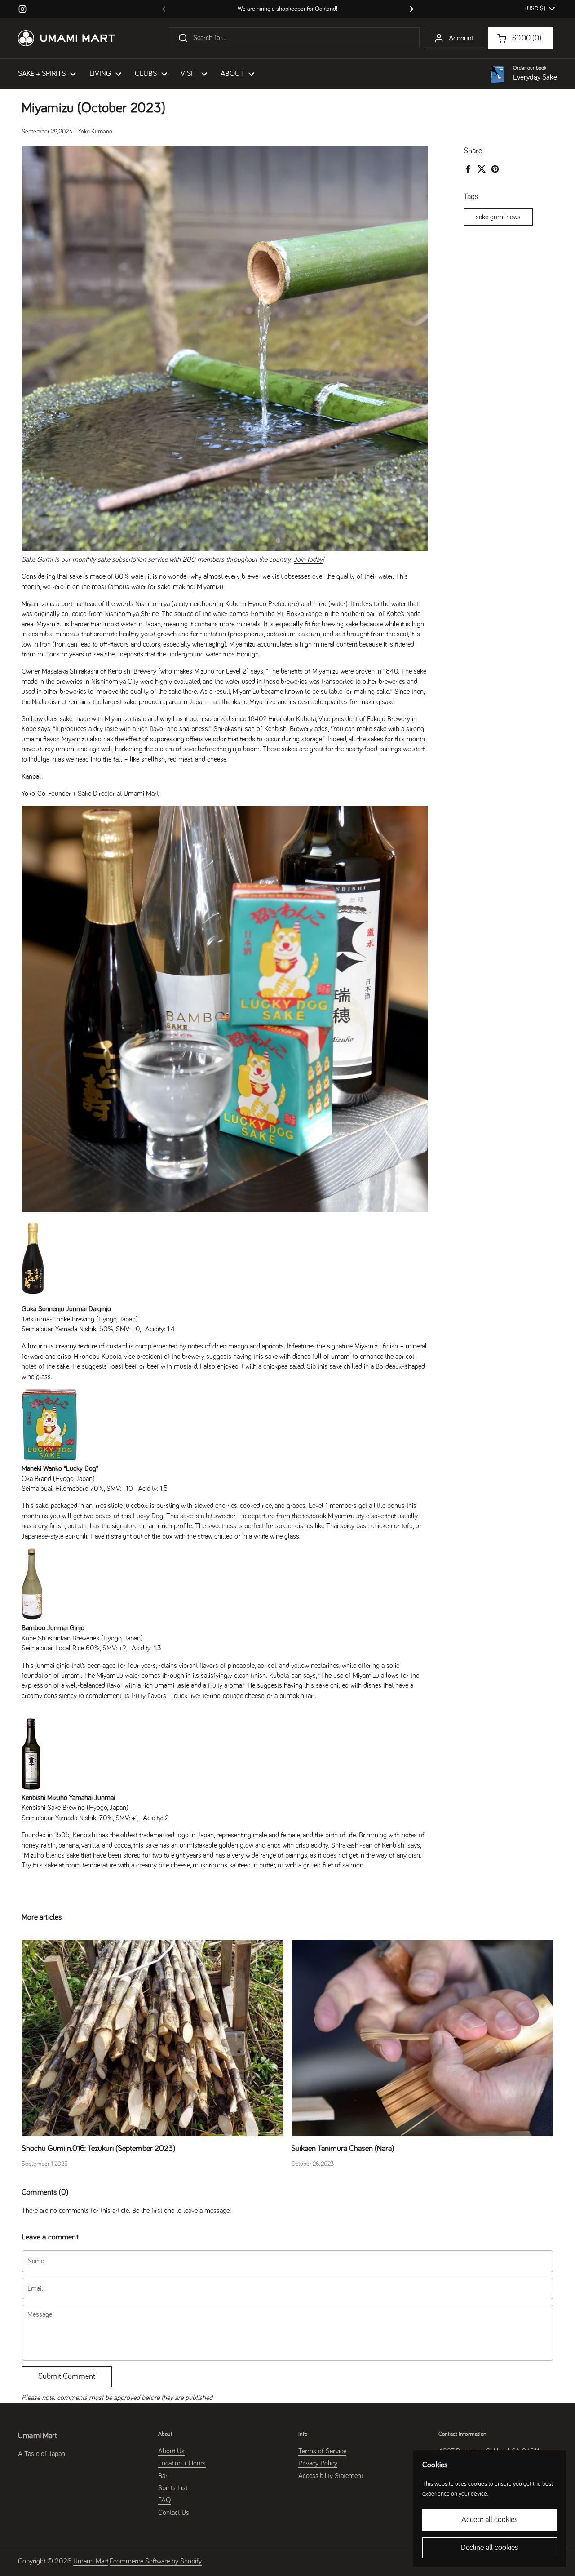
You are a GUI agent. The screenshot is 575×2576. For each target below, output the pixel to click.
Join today (308, 559)
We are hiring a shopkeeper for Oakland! (287, 9)
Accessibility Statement (331, 2476)
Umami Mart (91, 2561)
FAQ (164, 2500)
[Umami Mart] (66, 38)
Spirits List (173, 2488)
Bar (163, 2476)
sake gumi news (498, 217)
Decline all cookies (490, 2548)
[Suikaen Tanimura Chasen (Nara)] (422, 2038)
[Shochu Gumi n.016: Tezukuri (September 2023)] (153, 2038)
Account (461, 38)
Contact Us (174, 2513)
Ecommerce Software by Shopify (156, 2561)
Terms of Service (322, 2451)
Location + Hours (182, 2463)
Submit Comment (67, 2376)
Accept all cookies (490, 2520)
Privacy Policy (318, 2463)
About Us (171, 2451)
